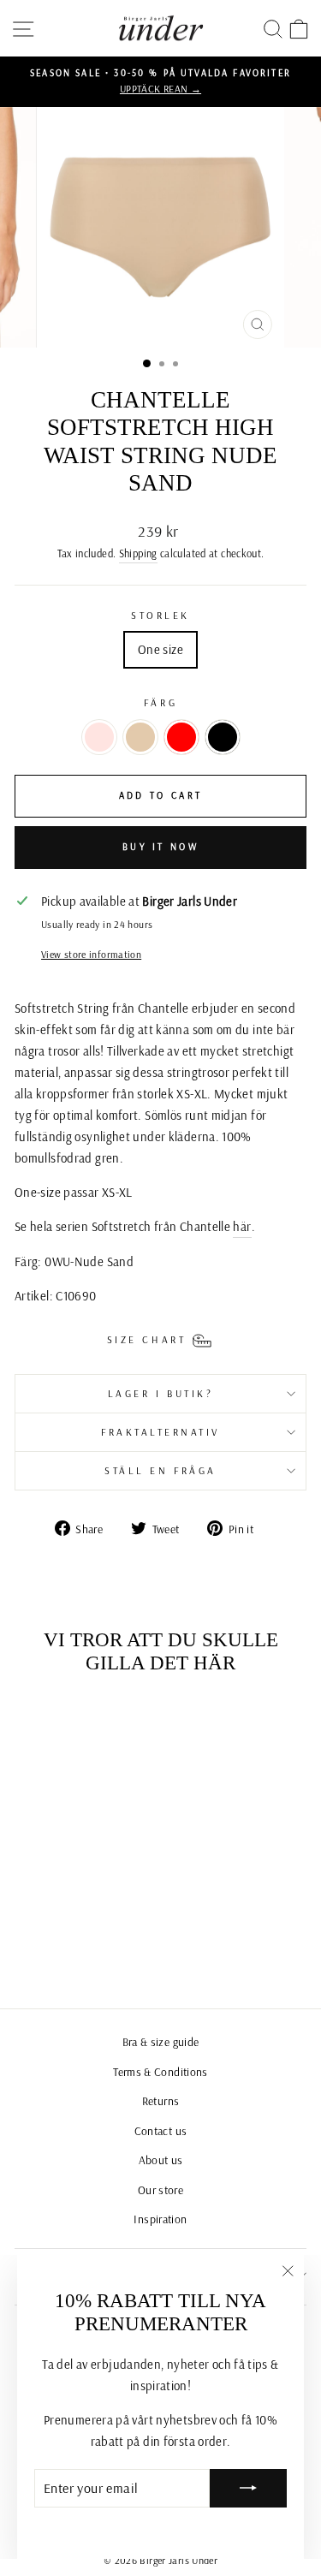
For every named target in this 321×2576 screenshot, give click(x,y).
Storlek (160, 615)
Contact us (161, 2130)
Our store (160, 2189)
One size (160, 649)
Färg (160, 702)
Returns (161, 2100)
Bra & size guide (161, 2041)
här (242, 1226)
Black (223, 737)
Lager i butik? (160, 1393)
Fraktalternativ (160, 1432)
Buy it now (160, 847)
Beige (140, 737)
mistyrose (99, 737)
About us (161, 2160)
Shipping (138, 553)
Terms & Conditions (160, 2071)
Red (181, 737)
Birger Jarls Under (178, 2560)
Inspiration (160, 2219)
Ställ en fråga (160, 1470)
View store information (91, 954)
